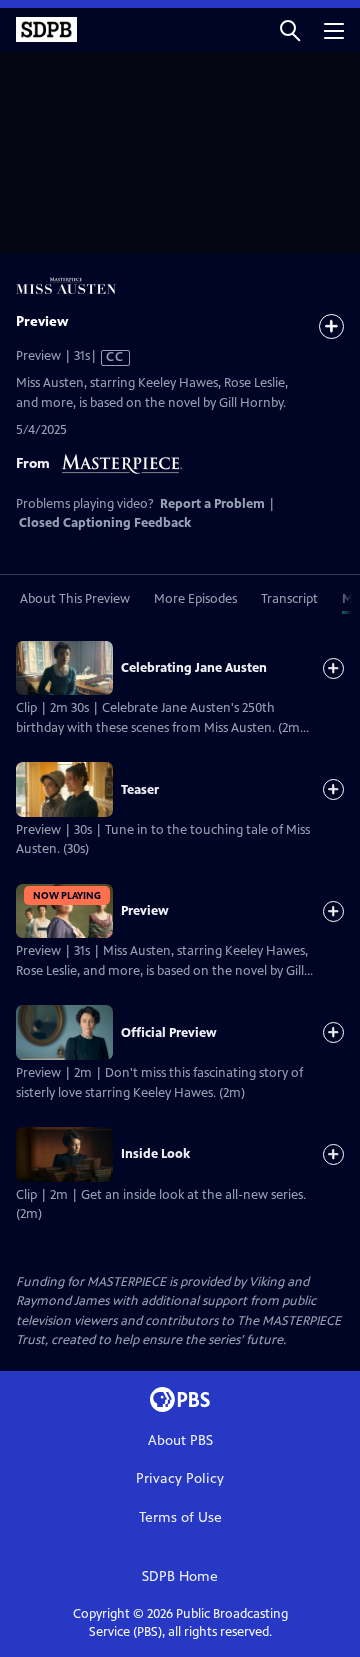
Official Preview (169, 1033)
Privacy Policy (180, 1478)
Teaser (140, 790)
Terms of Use (180, 1517)
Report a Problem (212, 504)
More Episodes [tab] (195, 599)
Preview (145, 911)
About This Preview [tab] (75, 599)
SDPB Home (180, 1576)
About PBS (180, 1440)
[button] (290, 29)
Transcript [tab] (289, 599)
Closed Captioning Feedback (105, 523)
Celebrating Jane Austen (194, 668)
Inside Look (155, 1154)
